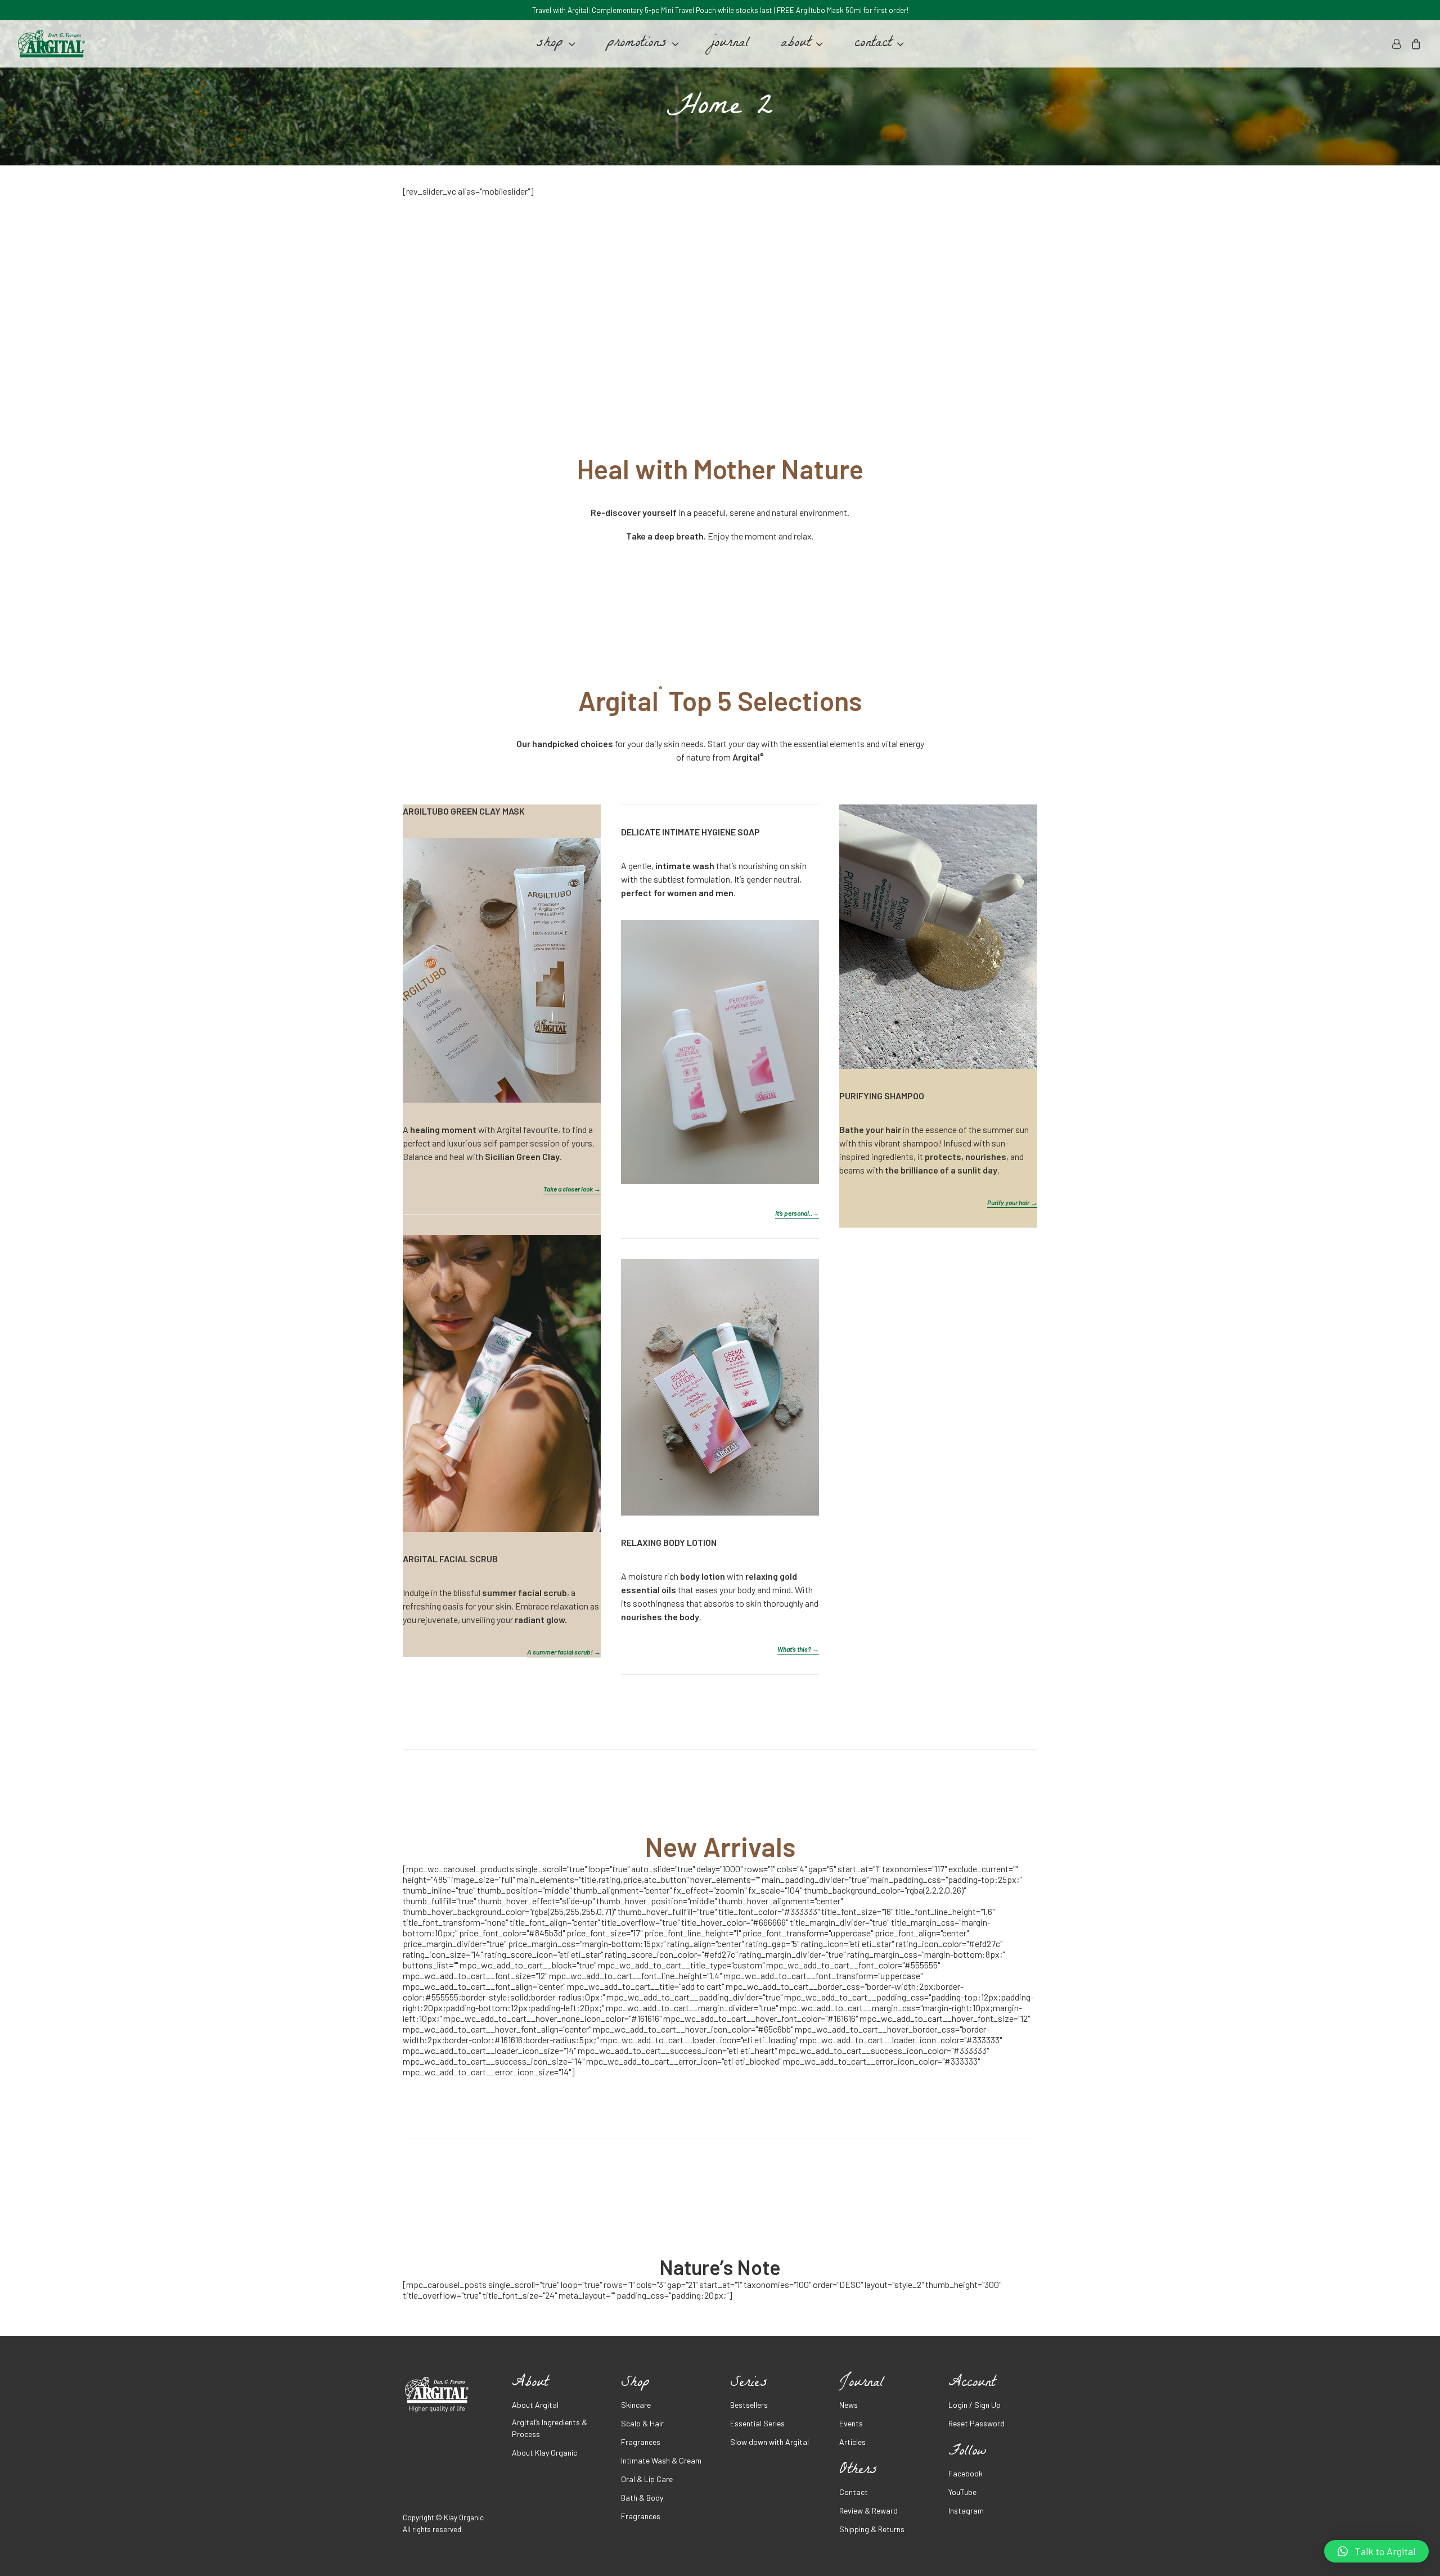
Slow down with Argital (769, 2442)
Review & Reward (868, 2510)
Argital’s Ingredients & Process (550, 2428)
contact (873, 44)
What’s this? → (798, 1649)
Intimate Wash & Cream (661, 2460)
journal (730, 44)
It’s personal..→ (797, 1213)
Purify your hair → (1012, 1202)
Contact (854, 2492)
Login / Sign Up (975, 2405)
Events (851, 2423)
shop (550, 44)
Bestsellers (749, 2405)
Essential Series (757, 2423)
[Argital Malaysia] (51, 44)
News (849, 2405)
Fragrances (641, 2442)
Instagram (966, 2510)
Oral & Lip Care (647, 2479)
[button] (1376, 2551)
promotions (637, 44)
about (796, 44)
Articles (852, 2442)
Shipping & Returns (872, 2529)
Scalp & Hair (642, 2423)
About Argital (535, 2405)
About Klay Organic (544, 2453)
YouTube (962, 2492)
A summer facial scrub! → (564, 1652)
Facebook (966, 2473)
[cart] (1414, 44)
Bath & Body (642, 2498)
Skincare (636, 2405)
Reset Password (976, 2423)
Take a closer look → (572, 1189)
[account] (1398, 44)
